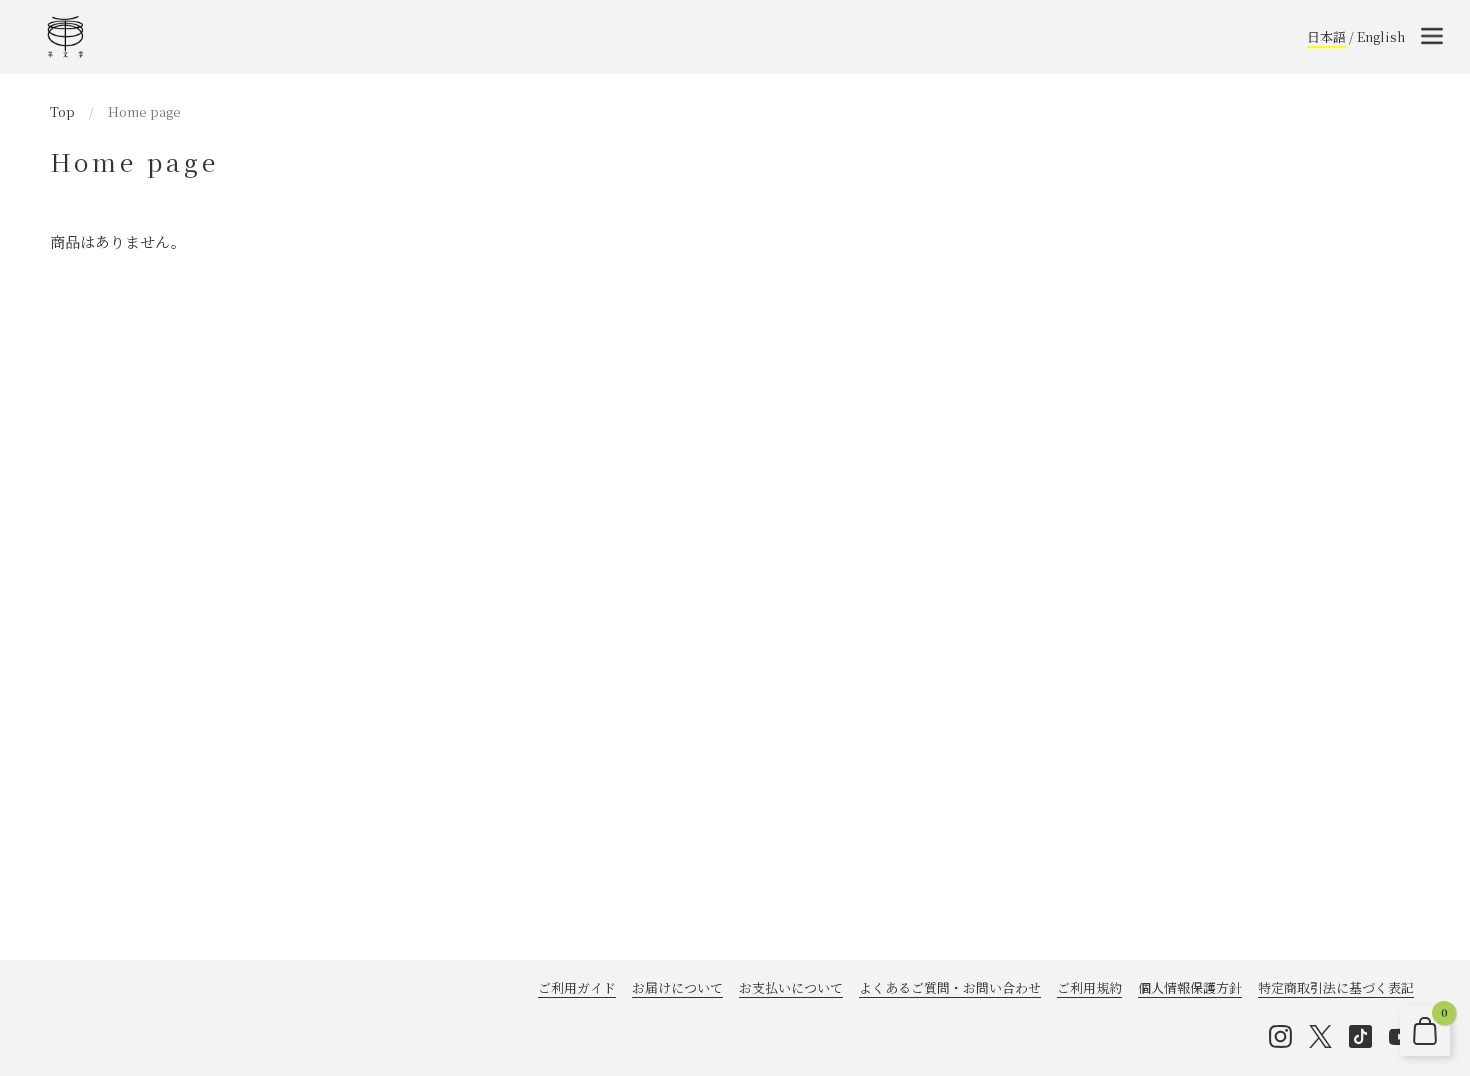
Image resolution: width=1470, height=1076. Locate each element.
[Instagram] (1280, 1037)
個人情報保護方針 (1190, 987)
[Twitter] (1320, 1037)
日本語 (1326, 36)
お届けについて (677, 987)
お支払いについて (791, 987)
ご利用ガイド (577, 987)
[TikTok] (1360, 1037)
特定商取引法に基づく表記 (1336, 987)
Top (62, 111)
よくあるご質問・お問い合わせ (950, 987)
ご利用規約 (1089, 987)
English (1381, 36)
